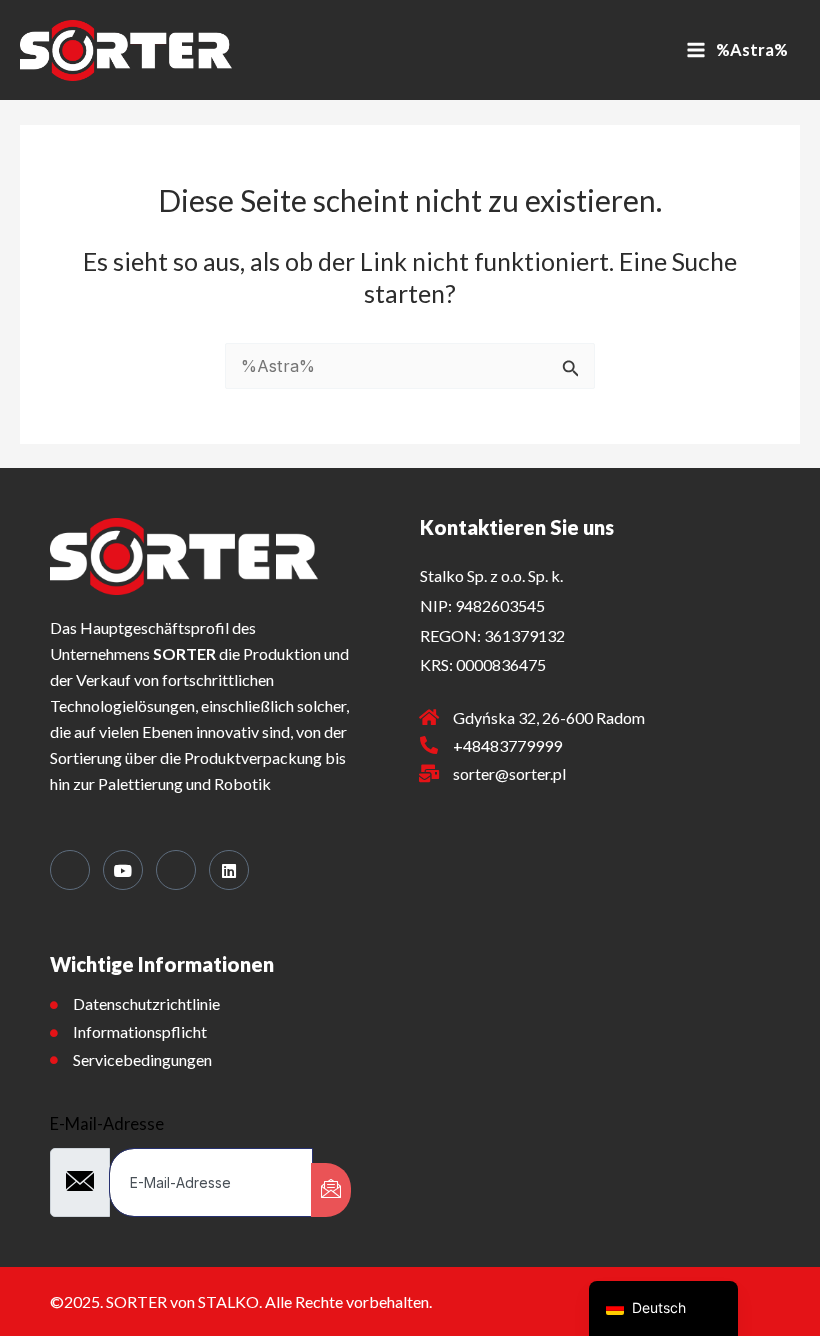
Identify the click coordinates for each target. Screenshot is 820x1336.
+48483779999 (507, 745)
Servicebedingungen (142, 1059)
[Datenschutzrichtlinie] (54, 1005)
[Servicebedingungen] (54, 1060)
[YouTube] (123, 870)
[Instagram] (176, 870)
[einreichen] (331, 1190)
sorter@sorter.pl (509, 773)
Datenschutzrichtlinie (146, 1003)
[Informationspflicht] (54, 1033)
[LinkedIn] (229, 870)
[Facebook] (70, 870)
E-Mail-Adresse (107, 1123)
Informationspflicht (140, 1031)
